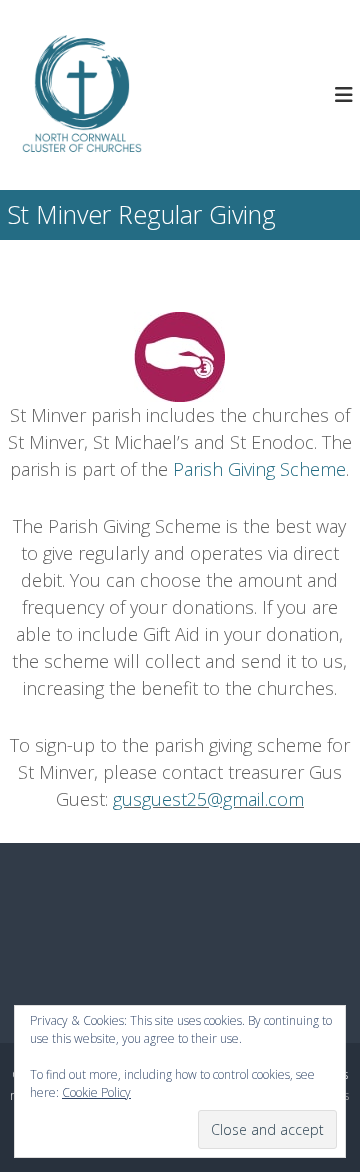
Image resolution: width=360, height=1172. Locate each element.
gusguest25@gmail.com (208, 799)
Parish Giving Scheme (259, 469)
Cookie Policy (96, 1092)
